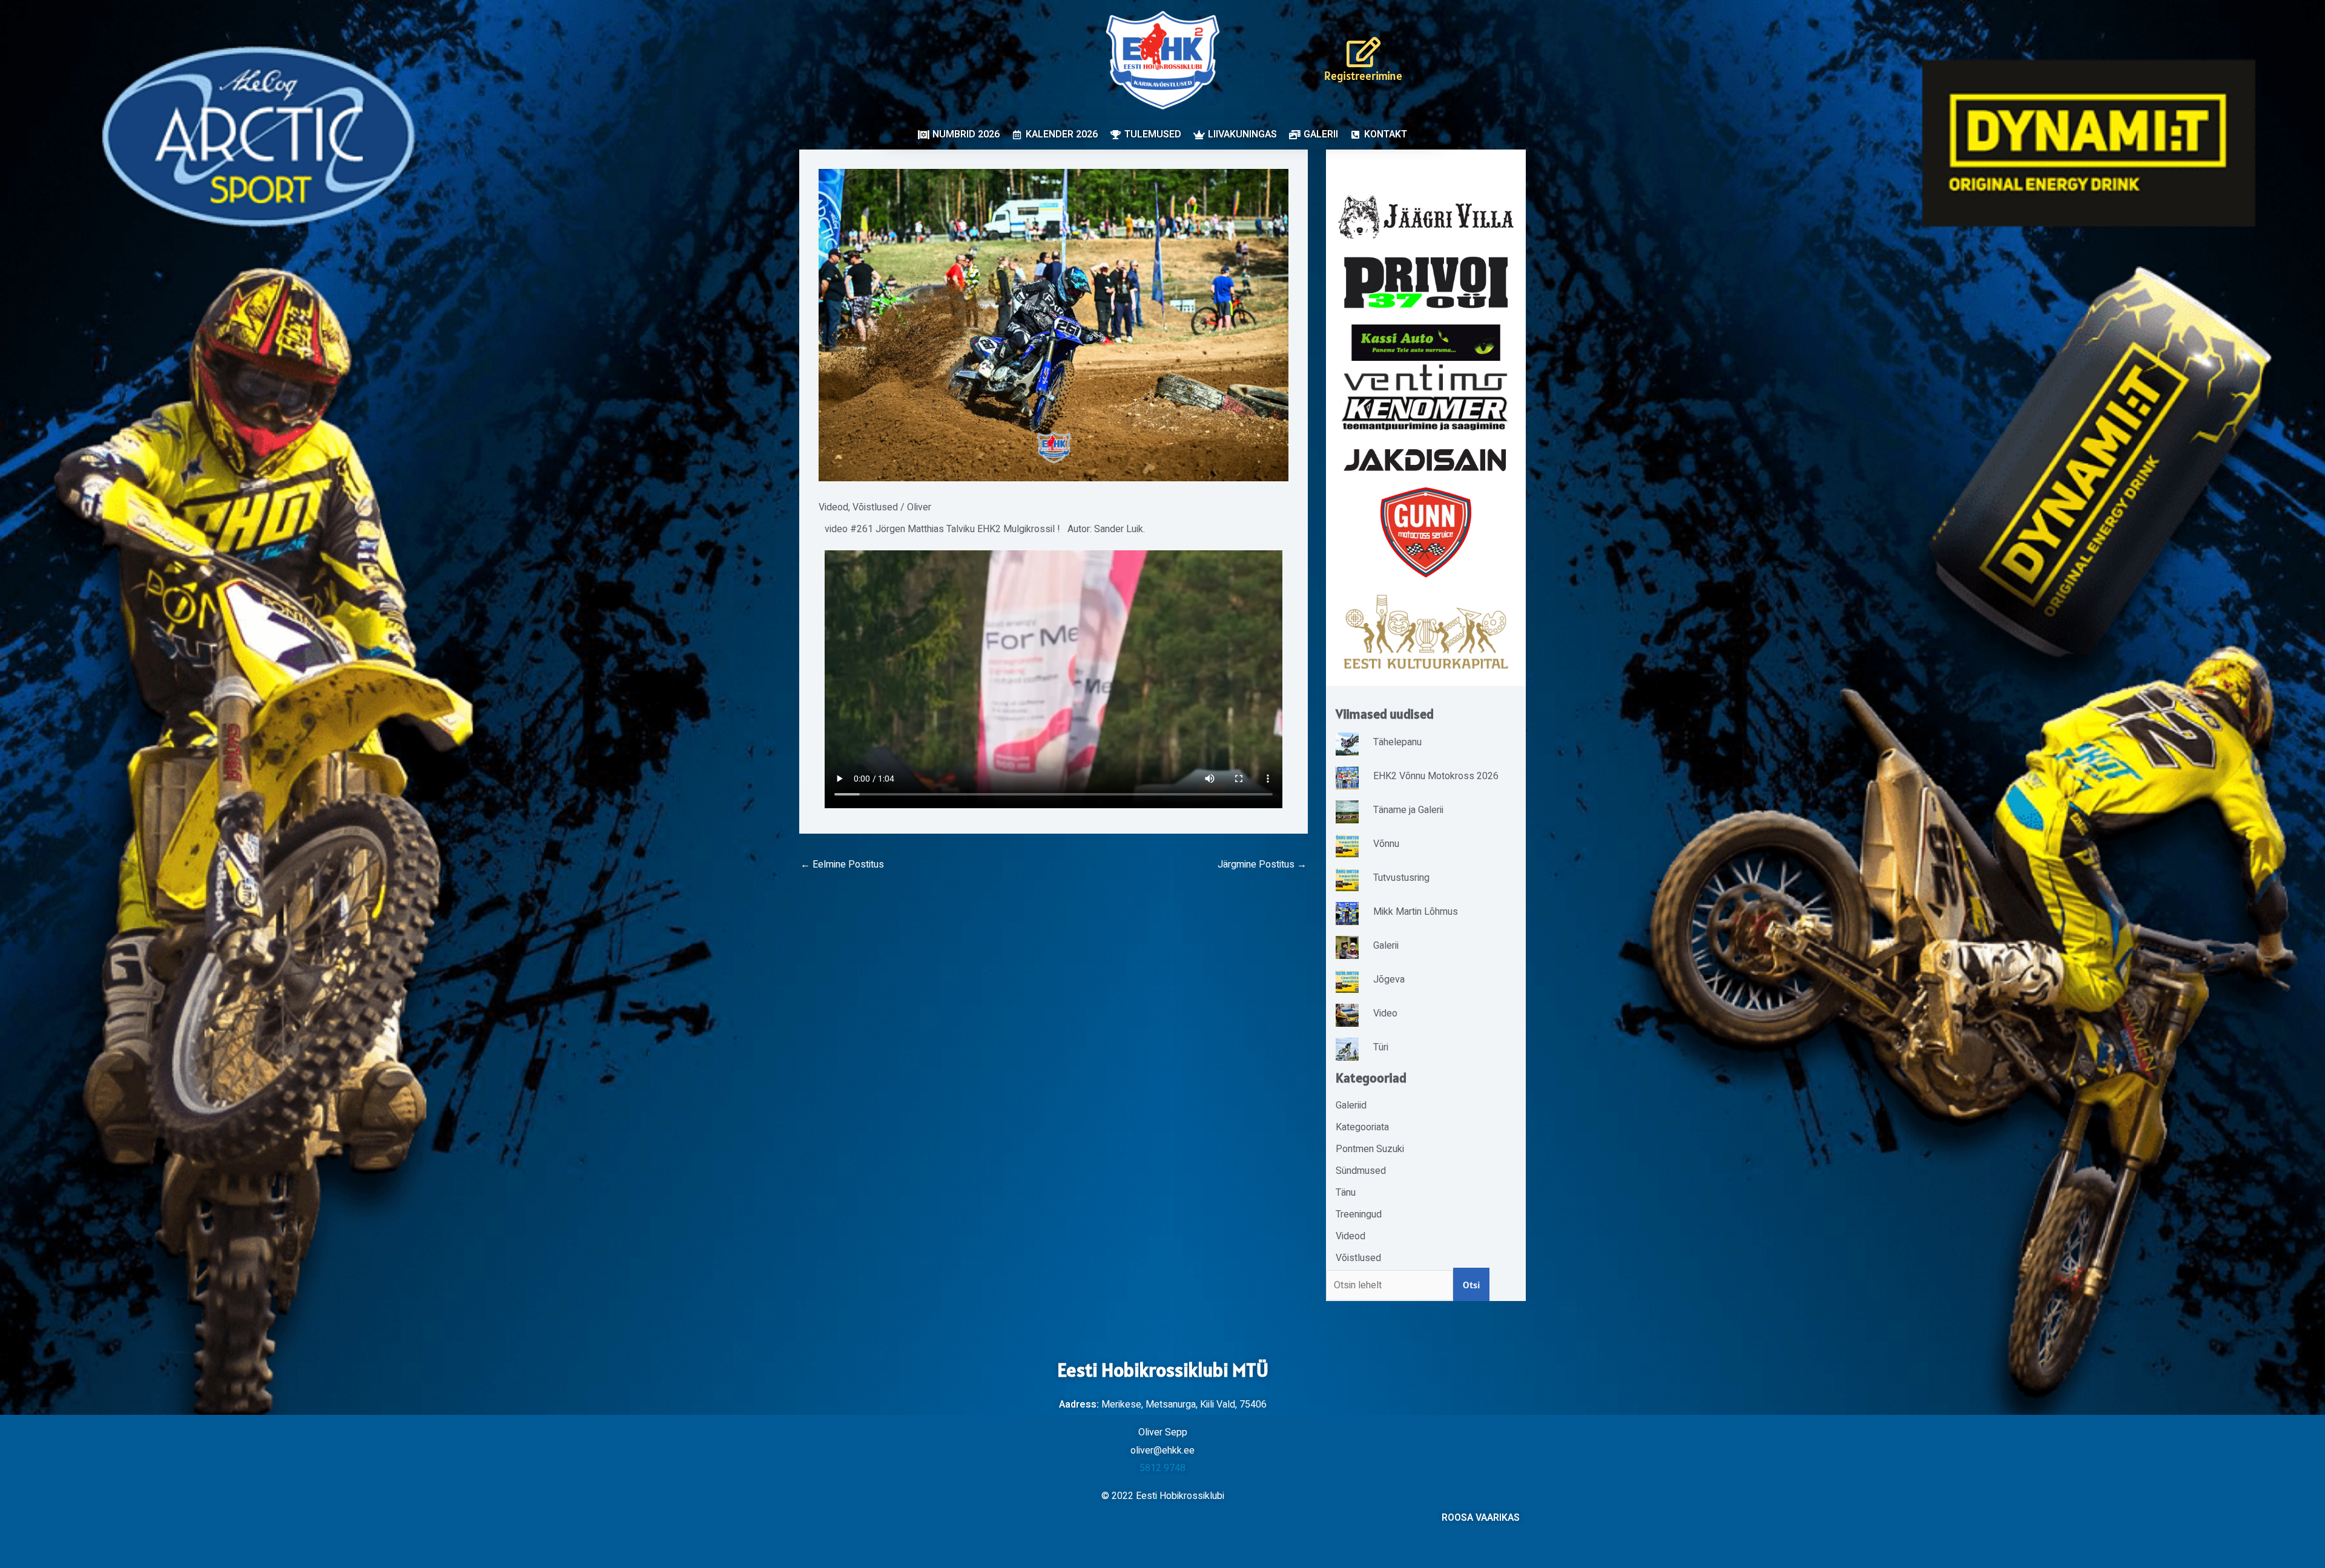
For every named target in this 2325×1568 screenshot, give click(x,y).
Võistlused (875, 507)
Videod (833, 507)
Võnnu (1386, 844)
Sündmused (1361, 1171)
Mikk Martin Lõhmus (1416, 912)
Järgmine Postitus (1262, 865)
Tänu (1346, 1193)
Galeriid (1351, 1105)
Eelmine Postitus (842, 865)
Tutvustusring (1401, 878)
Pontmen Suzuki (1370, 1149)
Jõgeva (1389, 980)
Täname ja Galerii (1408, 810)
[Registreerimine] (1364, 52)
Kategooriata (1362, 1127)
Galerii (1386, 946)
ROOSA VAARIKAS (1481, 1518)
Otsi (1471, 1285)
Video (1385, 1013)
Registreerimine (1363, 76)
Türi (1381, 1047)
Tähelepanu (1397, 742)
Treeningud (1359, 1214)
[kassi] (1426, 342)
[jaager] (1426, 217)
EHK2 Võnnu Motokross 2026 (1436, 776)
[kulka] (1426, 632)
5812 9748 (1162, 1468)
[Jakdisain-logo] (1426, 460)
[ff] (1426, 397)
